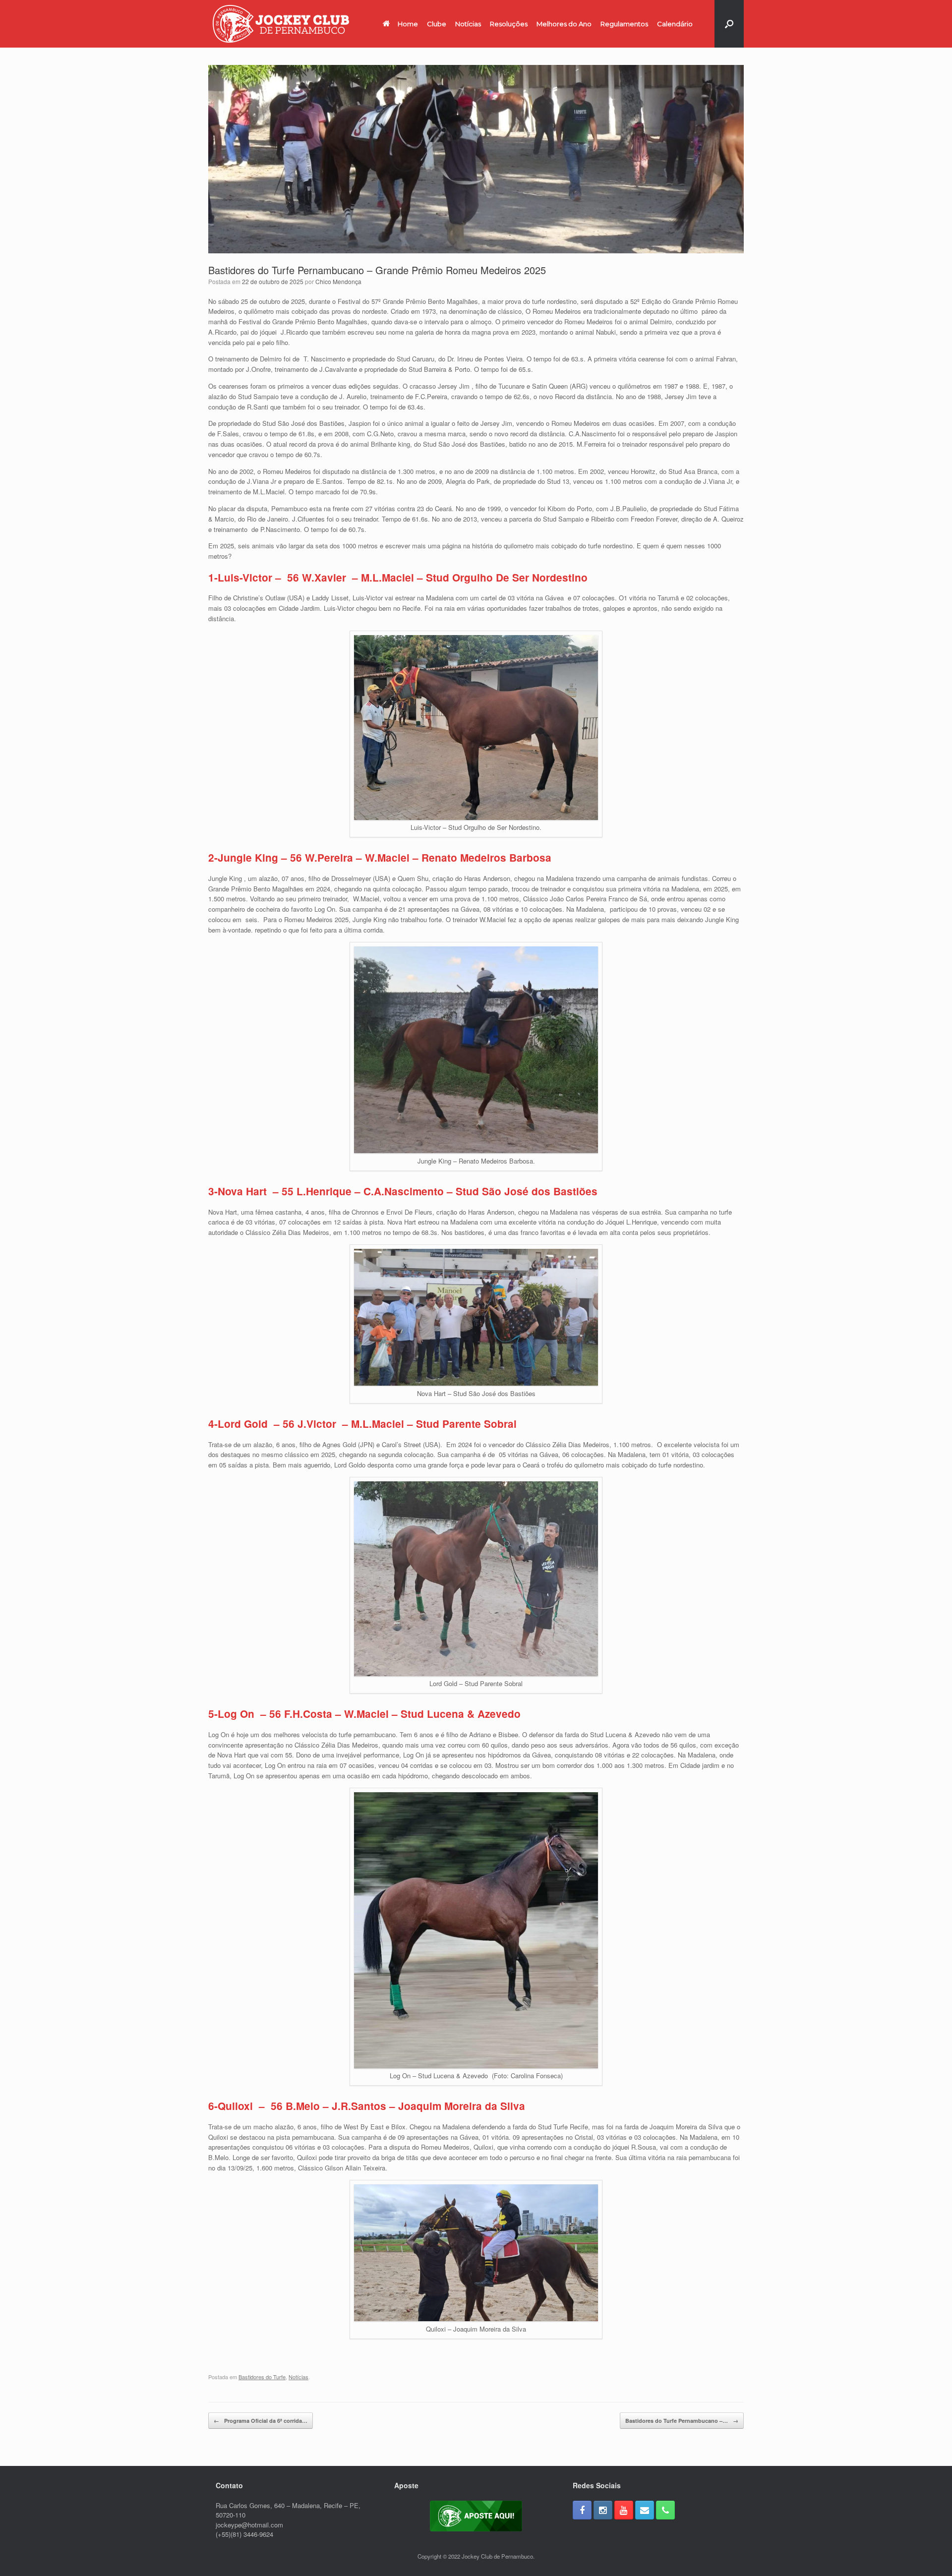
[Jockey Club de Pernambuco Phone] (665, 2510)
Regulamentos (624, 24)
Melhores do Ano (564, 24)
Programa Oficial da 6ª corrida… (261, 2421)
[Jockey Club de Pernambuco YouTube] (624, 2510)
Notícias (468, 24)
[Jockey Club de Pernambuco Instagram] (603, 2510)
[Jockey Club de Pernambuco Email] (645, 2510)
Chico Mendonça (338, 281)
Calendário (675, 24)
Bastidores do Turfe (262, 2377)
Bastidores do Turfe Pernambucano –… (682, 2421)
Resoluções (509, 24)
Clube (437, 24)
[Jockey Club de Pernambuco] (281, 24)
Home (408, 24)
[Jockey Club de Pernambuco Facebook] (582, 2510)
